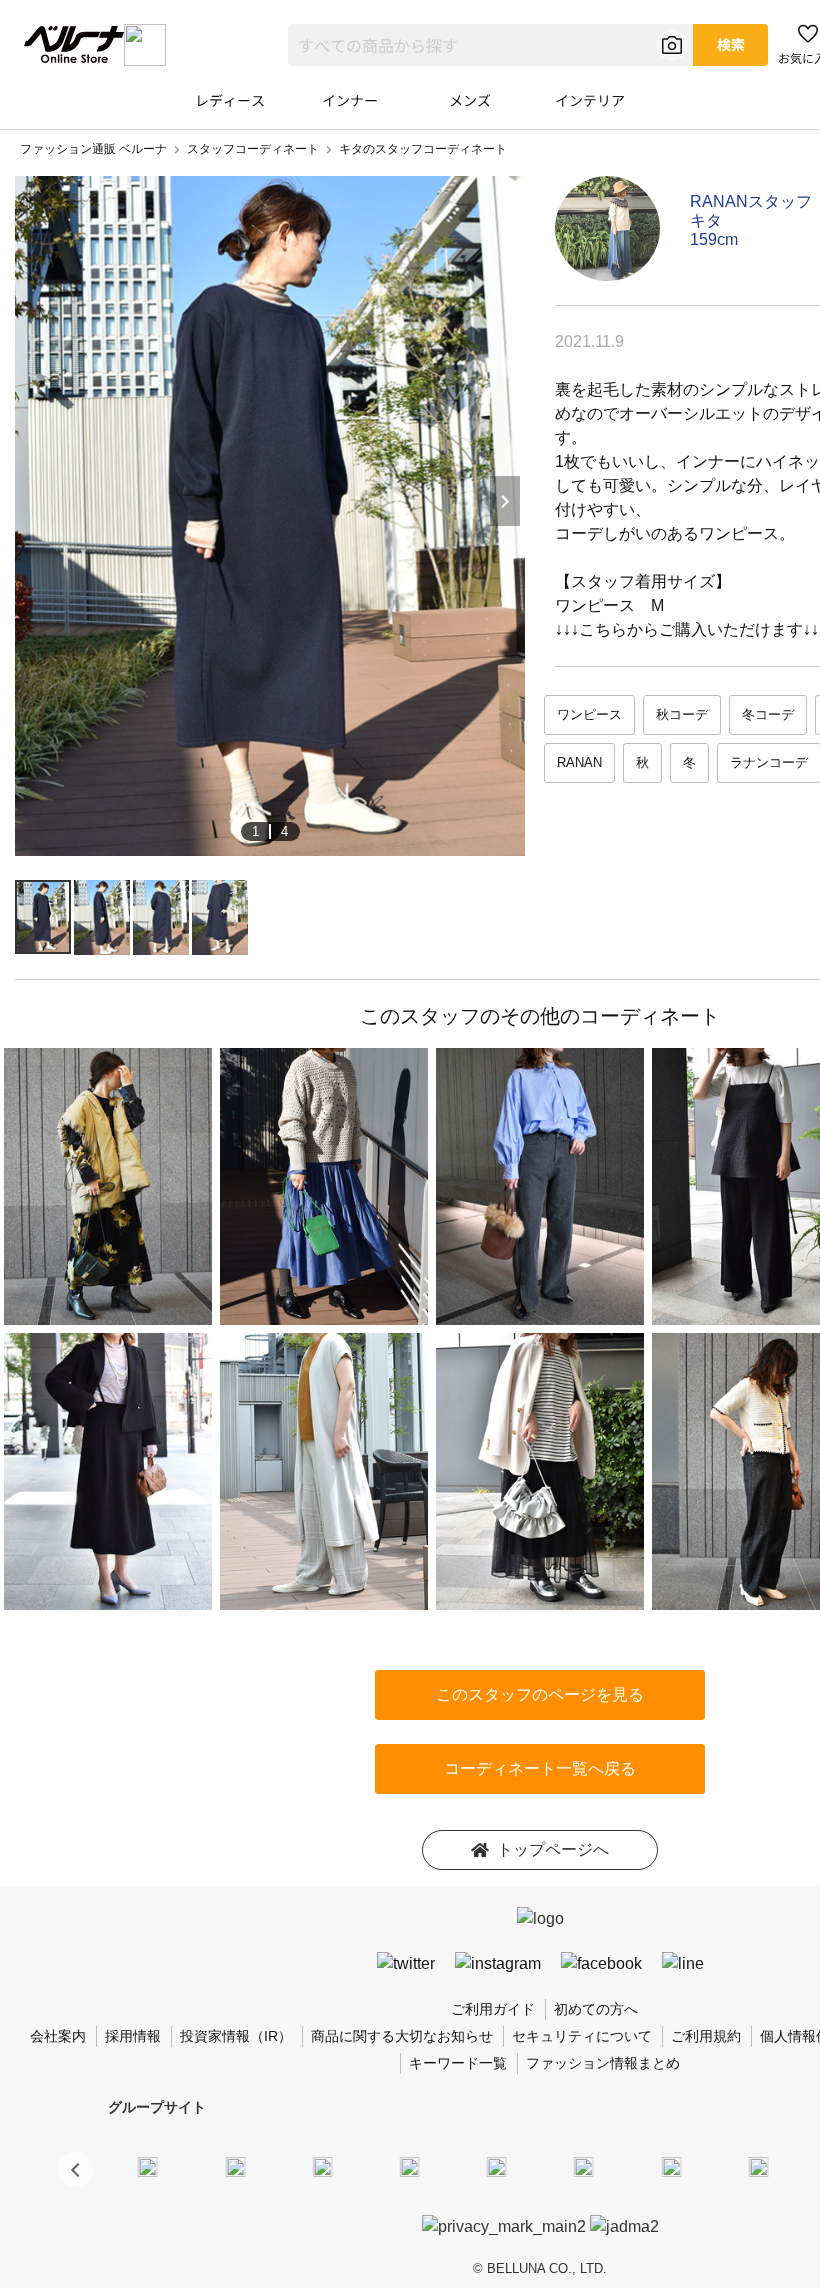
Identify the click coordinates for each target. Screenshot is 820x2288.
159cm (714, 239)
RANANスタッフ (751, 201)
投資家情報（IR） (236, 2036)
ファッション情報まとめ (603, 2063)
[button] (75, 2169)
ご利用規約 (706, 2036)
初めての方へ (596, 2009)
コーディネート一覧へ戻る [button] (540, 1768)
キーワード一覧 (458, 2063)
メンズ (470, 100)
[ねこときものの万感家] (322, 2166)
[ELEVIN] (410, 2166)
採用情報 (133, 2036)
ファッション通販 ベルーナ (93, 149)
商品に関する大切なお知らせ (402, 2036)
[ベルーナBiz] (235, 2166)
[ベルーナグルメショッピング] (584, 2166)
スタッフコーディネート (253, 149)
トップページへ (553, 1849)
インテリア (590, 100)
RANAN (579, 762)
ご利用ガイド (493, 2009)
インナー (350, 100)
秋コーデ (682, 714)
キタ (706, 220)
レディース (230, 100)
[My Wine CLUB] (671, 2166)
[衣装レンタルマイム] (148, 2166)
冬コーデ (768, 714)
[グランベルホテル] (497, 2166)
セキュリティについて (582, 2036)
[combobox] (490, 45)
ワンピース (589, 714)
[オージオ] (758, 2166)
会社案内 (58, 2036)
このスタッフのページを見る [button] (540, 1694)
